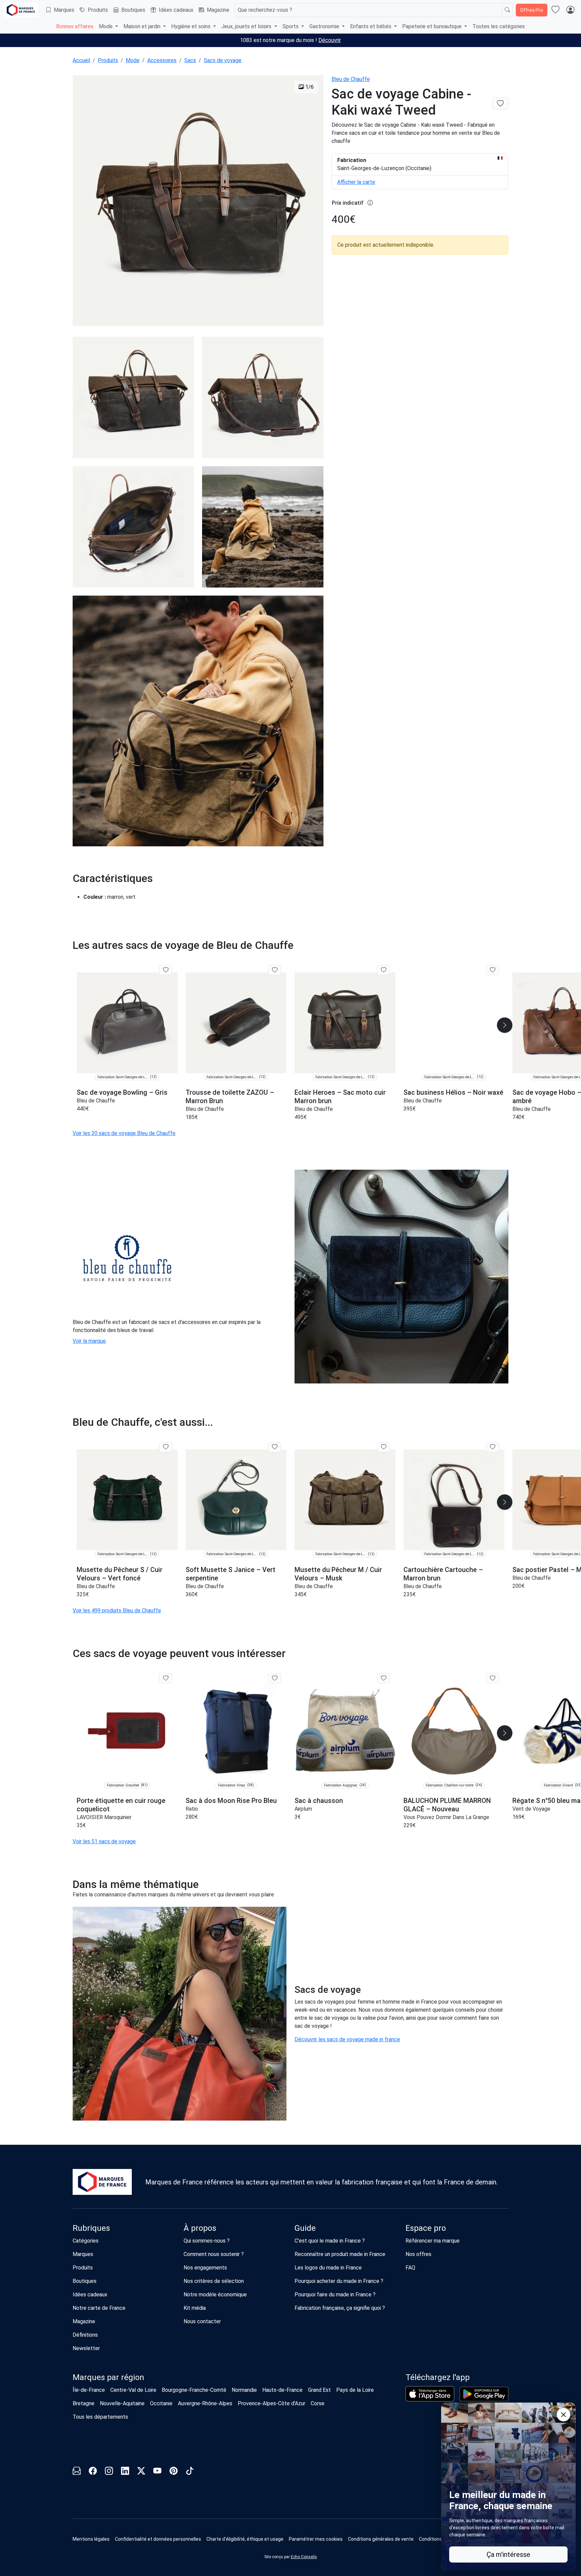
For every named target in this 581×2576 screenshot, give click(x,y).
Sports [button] (291, 26)
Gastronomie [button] (325, 26)
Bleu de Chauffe (351, 79)
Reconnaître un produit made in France (340, 2254)
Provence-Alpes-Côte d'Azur (272, 2403)
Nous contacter (202, 2321)
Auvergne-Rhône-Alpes (205, 2403)
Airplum (303, 1809)
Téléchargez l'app (438, 2377)
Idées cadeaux (176, 10)
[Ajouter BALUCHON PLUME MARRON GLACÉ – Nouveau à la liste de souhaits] (492, 1678)
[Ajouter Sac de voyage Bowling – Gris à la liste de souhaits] (166, 970)
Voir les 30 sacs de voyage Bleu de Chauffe (124, 1133)
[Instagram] (109, 2472)
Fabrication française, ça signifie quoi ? (340, 2308)
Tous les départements (100, 2417)
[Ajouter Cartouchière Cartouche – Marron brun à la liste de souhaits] (492, 1447)
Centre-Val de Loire (133, 2390)
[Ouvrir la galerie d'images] (198, 202)
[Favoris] (555, 10)
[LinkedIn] (125, 2472)
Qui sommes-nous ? (207, 2241)
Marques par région (108, 2377)
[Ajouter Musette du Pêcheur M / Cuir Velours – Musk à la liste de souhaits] (383, 1447)
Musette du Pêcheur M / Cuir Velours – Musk (338, 1574)
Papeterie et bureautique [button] (433, 26)
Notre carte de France (99, 2308)
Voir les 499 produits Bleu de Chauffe (117, 1611)
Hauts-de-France (282, 2390)
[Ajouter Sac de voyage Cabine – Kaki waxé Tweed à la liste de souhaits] (500, 104)
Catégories (86, 2241)
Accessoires (162, 60)
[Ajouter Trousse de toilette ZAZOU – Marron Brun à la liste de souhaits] (275, 970)
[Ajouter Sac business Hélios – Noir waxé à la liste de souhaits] (492, 970)
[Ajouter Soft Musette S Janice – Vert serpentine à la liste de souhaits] (275, 1447)
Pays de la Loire (355, 2390)
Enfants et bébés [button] (371, 26)
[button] (505, 1025)
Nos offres (418, 2254)
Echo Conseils (304, 2557)
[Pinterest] (173, 2472)
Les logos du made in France (328, 2268)
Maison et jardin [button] (143, 26)
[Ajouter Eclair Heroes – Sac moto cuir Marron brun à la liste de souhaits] (383, 970)
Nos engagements (205, 2268)
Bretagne (84, 2403)
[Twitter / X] (141, 2472)
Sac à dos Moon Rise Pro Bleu (231, 1801)
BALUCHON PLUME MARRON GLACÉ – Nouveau (447, 1805)
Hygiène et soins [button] (191, 26)
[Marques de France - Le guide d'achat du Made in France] (21, 10)
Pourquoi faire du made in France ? (335, 2295)
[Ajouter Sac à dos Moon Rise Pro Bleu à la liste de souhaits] (275, 1678)
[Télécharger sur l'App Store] (430, 2394)
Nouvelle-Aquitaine (122, 2403)
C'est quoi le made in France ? (330, 2241)
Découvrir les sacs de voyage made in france (347, 2039)
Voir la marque (89, 1341)
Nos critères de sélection (214, 2281)
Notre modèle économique (215, 2295)
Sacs (190, 60)
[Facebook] (93, 2472)
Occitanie (161, 2403)
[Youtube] (157, 2472)
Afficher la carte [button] (356, 182)
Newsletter (86, 2348)
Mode (133, 60)
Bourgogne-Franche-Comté (194, 2390)
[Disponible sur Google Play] (484, 2394)
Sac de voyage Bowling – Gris (122, 1092)
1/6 (309, 87)
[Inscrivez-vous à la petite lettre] (77, 2472)
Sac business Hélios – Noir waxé (453, 1092)
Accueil (81, 60)
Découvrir (330, 40)
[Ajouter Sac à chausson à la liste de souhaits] (383, 1678)
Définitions (85, 2335)
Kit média (195, 2308)
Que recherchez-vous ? (265, 10)
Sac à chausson (319, 1801)
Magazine (218, 10)
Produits (98, 10)
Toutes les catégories (499, 26)
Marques (64, 10)
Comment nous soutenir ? (214, 2254)
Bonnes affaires (75, 26)
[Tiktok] (190, 2472)
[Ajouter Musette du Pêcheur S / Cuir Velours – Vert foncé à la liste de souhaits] (166, 1447)
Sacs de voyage (223, 60)
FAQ (410, 2268)
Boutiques (133, 10)
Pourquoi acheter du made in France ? (339, 2281)
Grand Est (319, 2390)
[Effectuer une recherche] (507, 10)
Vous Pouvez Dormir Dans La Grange (446, 1817)
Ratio (192, 1809)
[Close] (564, 2415)
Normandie (244, 2390)
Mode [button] (106, 26)
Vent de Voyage (531, 1809)
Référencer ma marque (433, 2241)
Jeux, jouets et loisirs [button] (247, 26)
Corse (318, 2403)
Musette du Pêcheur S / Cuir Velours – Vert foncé (120, 1574)
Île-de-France (89, 2390)
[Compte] (570, 10)
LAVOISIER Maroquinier (104, 1817)
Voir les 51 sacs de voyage (104, 1841)
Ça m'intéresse (508, 2554)
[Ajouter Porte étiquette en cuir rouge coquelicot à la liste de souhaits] (166, 1678)
